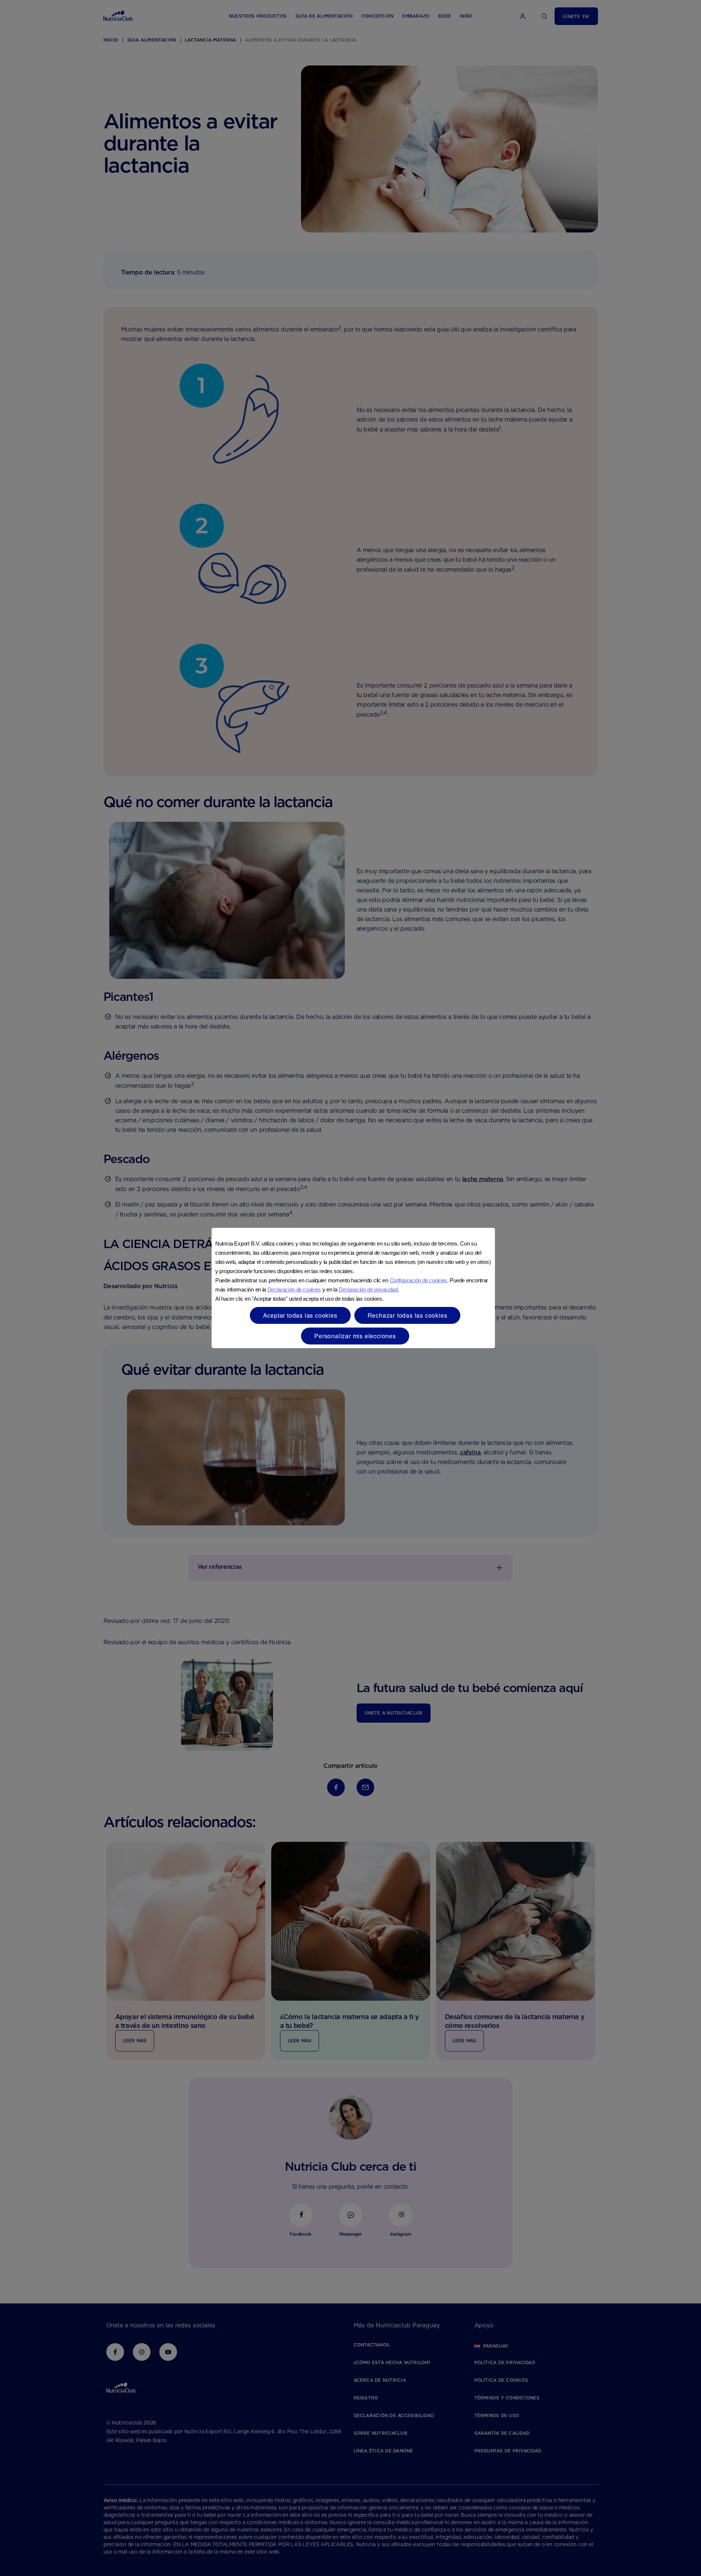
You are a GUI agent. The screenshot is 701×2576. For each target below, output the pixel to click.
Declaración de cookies (294, 1289)
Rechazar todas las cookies (408, 1315)
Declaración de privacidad (368, 1289)
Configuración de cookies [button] (418, 1280)
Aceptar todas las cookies (300, 1315)
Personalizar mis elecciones (355, 1336)
